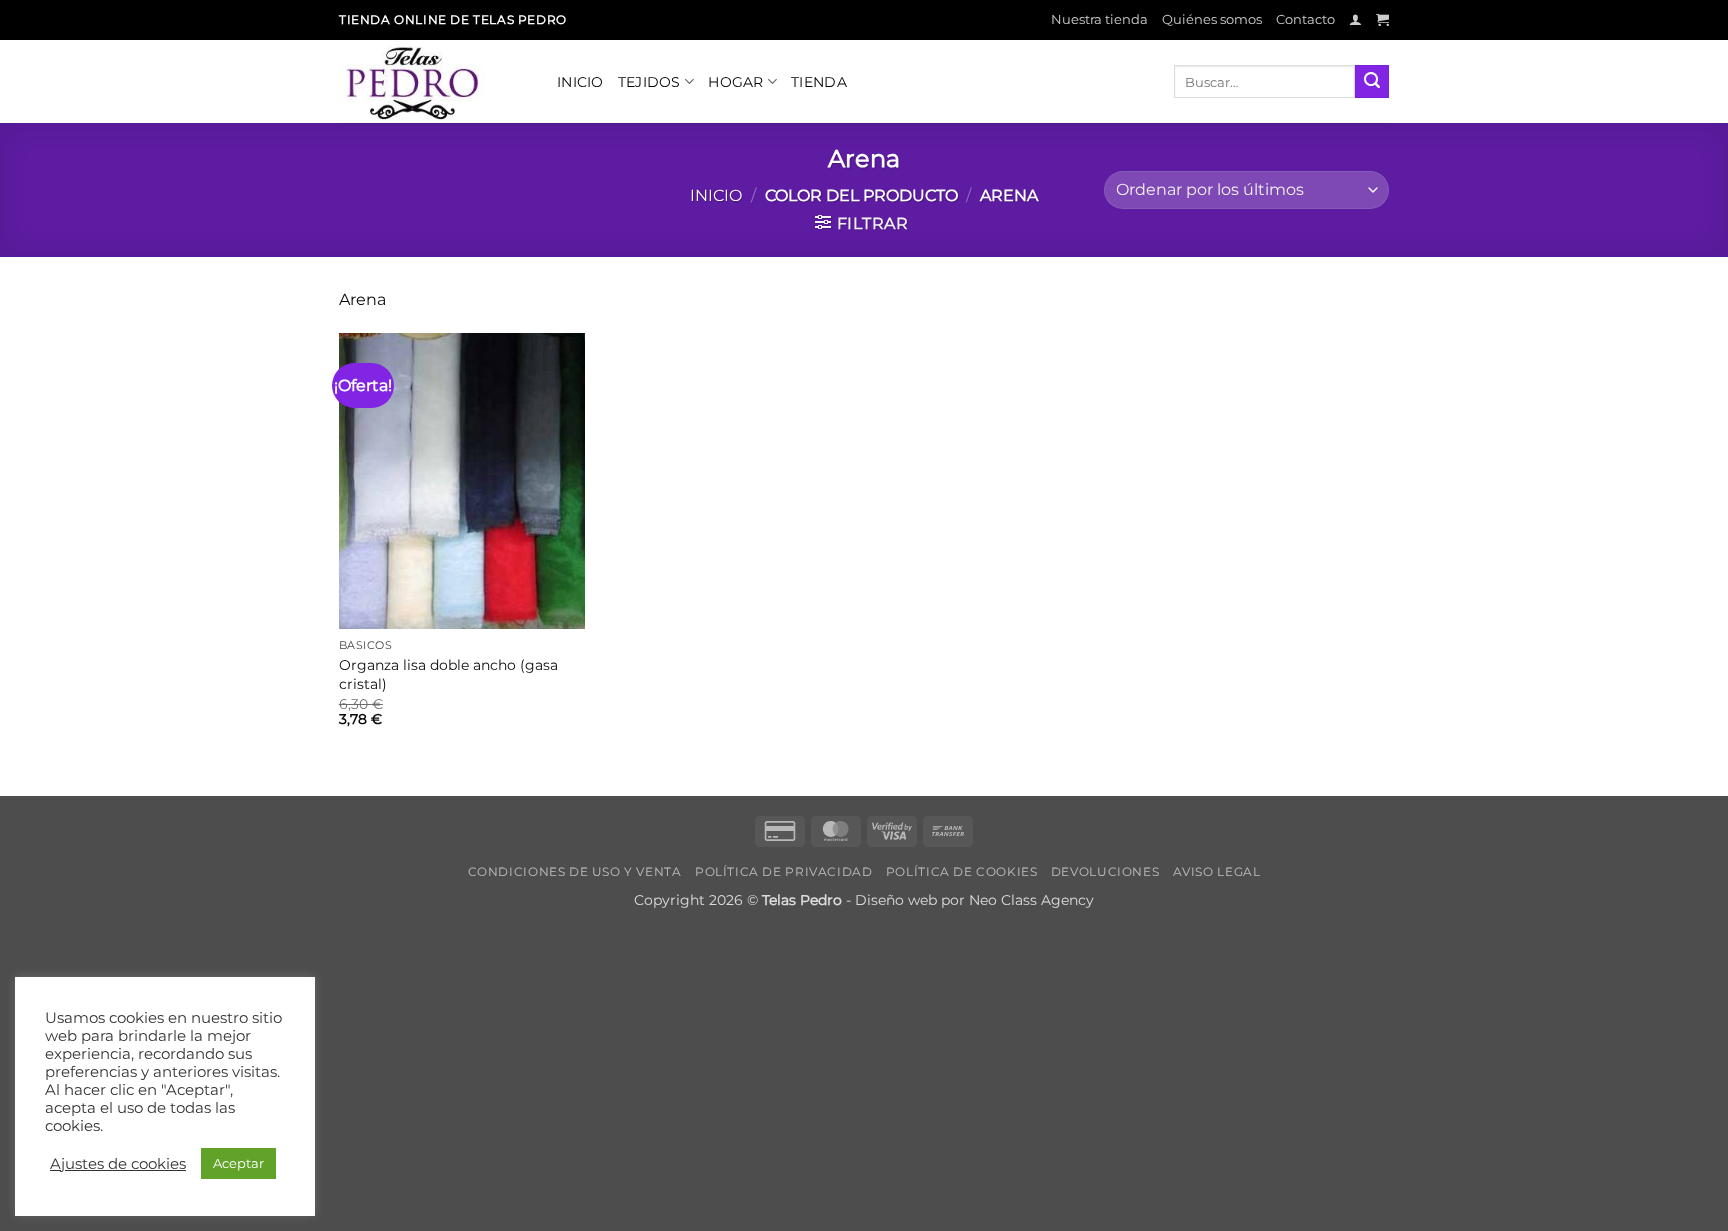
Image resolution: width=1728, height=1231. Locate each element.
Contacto (1305, 19)
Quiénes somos (1212, 19)
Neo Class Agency (1031, 900)
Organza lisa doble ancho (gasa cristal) (448, 674)
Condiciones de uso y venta (575, 871)
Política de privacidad (783, 871)
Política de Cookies (962, 871)
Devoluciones (1105, 871)
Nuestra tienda (1099, 19)
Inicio (580, 82)
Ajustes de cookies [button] (118, 1164)
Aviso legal (1217, 871)
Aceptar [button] (238, 1163)
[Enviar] (1372, 82)
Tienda (819, 82)
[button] (1355, 19)
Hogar (735, 82)
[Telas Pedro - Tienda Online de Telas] (433, 81)
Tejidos (649, 82)
